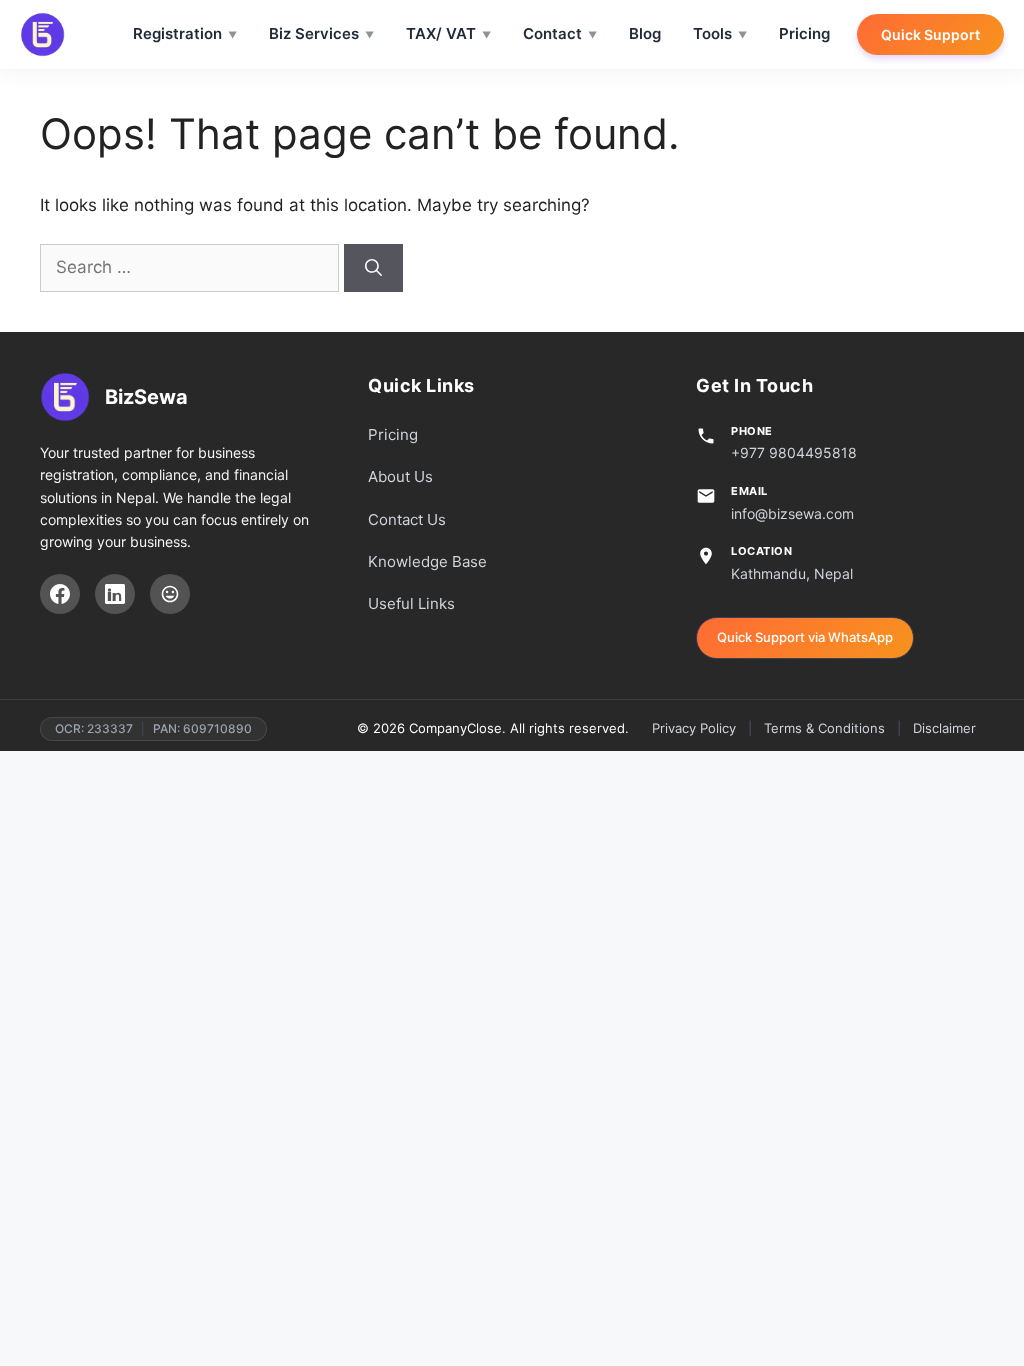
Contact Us (407, 519)
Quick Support (930, 34)
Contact (552, 33)
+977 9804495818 (794, 452)
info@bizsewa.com (792, 513)
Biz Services (314, 33)
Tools (712, 33)
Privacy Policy (694, 728)
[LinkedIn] (115, 594)
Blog (645, 33)
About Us (400, 476)
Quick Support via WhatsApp (805, 637)
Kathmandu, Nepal (792, 573)
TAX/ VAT (441, 33)
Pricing (804, 33)
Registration (177, 33)
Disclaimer (944, 728)
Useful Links (411, 603)
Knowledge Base (427, 561)
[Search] (373, 268)
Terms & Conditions (824, 728)
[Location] (170, 594)
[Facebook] (60, 594)
